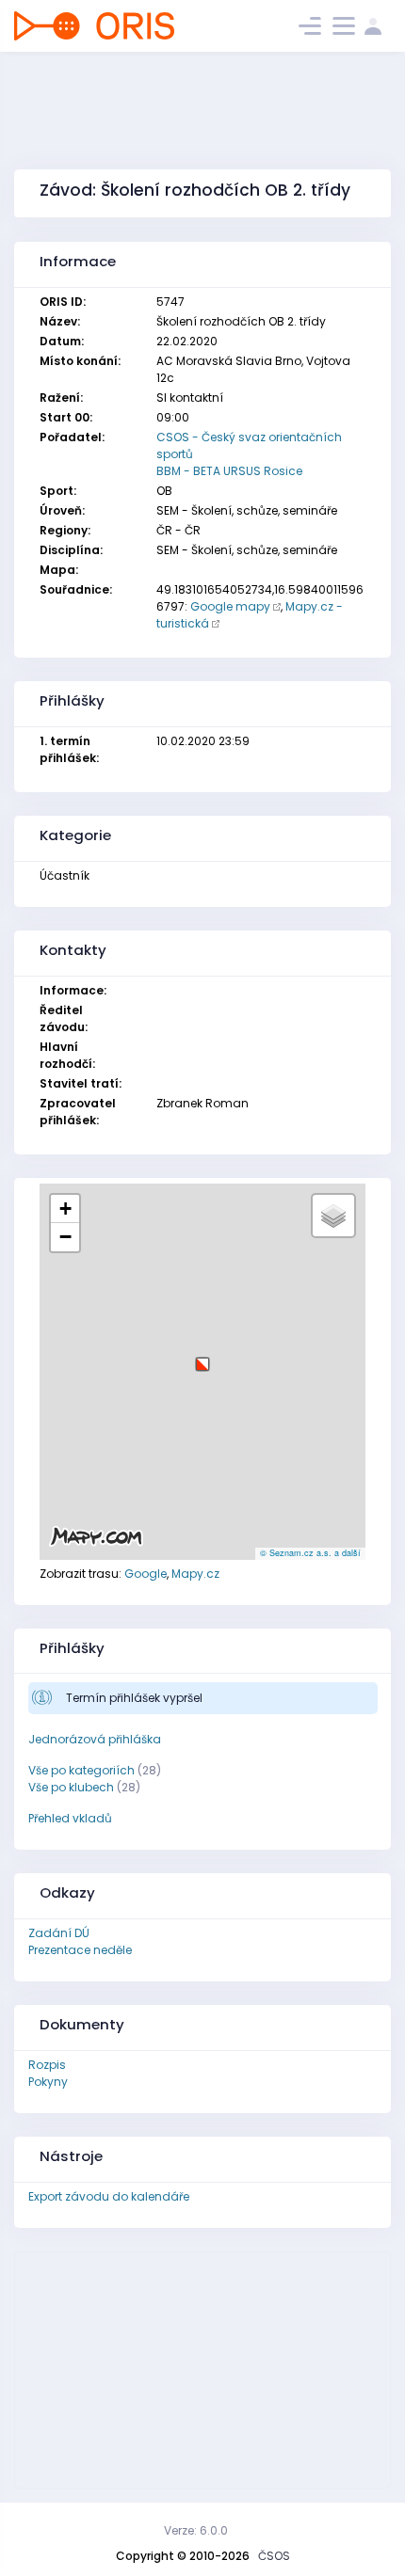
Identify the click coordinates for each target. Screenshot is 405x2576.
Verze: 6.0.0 (196, 2530)
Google (146, 1574)
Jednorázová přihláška (95, 1739)
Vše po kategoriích (81, 1770)
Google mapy (230, 606)
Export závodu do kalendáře (109, 2196)
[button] (202, 1357)
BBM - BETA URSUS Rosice (229, 471)
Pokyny (48, 2082)
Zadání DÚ (59, 1933)
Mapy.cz (195, 1574)
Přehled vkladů (70, 1818)
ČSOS (274, 2556)
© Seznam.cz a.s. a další (310, 1553)
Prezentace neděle (80, 1950)
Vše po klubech (71, 1787)
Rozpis (47, 2065)
